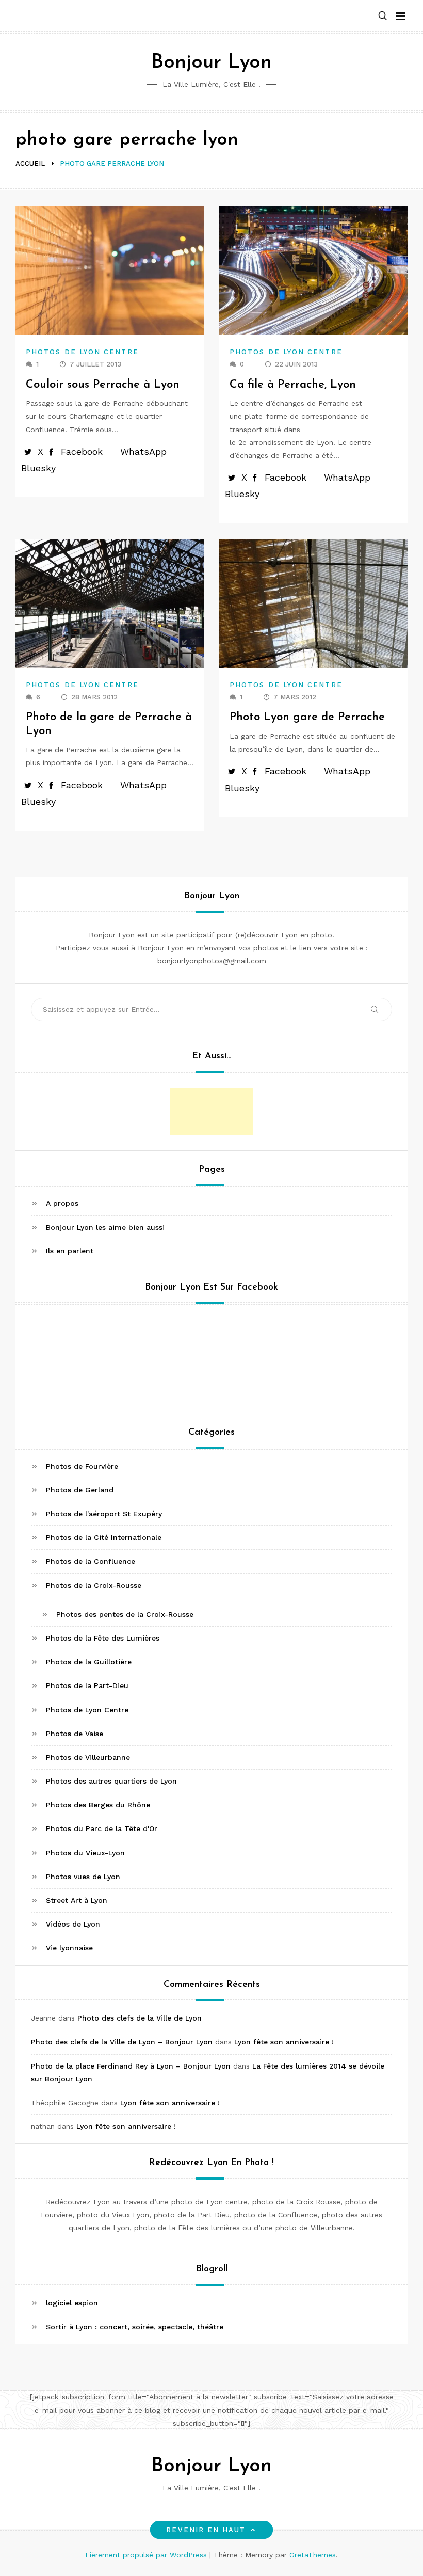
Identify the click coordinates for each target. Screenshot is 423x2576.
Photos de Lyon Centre (82, 352)
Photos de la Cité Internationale (104, 1537)
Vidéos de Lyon (73, 1924)
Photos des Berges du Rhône (98, 1805)
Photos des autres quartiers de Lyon (111, 1781)
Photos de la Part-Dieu (87, 1685)
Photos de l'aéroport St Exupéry (104, 1514)
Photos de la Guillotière (89, 1662)
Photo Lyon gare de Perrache (307, 717)
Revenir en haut (206, 2530)
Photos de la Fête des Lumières (103, 1638)
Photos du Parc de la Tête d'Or (102, 1828)
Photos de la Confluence (91, 1561)
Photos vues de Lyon (83, 1877)
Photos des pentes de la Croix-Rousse (125, 1614)
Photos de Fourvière (82, 1466)
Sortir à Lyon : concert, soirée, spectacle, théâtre (135, 2327)
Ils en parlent (70, 1251)
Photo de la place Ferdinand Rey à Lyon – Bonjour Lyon (131, 2066)
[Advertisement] (211, 1111)
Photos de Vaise (75, 1734)
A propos (62, 1203)
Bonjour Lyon (211, 63)
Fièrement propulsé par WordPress (147, 2555)
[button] (383, 16)
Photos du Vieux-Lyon (85, 1853)
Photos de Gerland (80, 1490)
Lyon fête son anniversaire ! (284, 2042)
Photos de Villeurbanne (88, 1757)
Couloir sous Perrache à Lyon (103, 385)
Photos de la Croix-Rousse (94, 1585)
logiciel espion (72, 2303)
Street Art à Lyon (77, 1900)
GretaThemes (313, 2555)
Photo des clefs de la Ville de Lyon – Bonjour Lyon (122, 2042)
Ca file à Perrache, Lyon (293, 385)
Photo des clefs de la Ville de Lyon (140, 2018)
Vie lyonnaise (69, 1948)
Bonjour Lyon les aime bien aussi (105, 1227)
